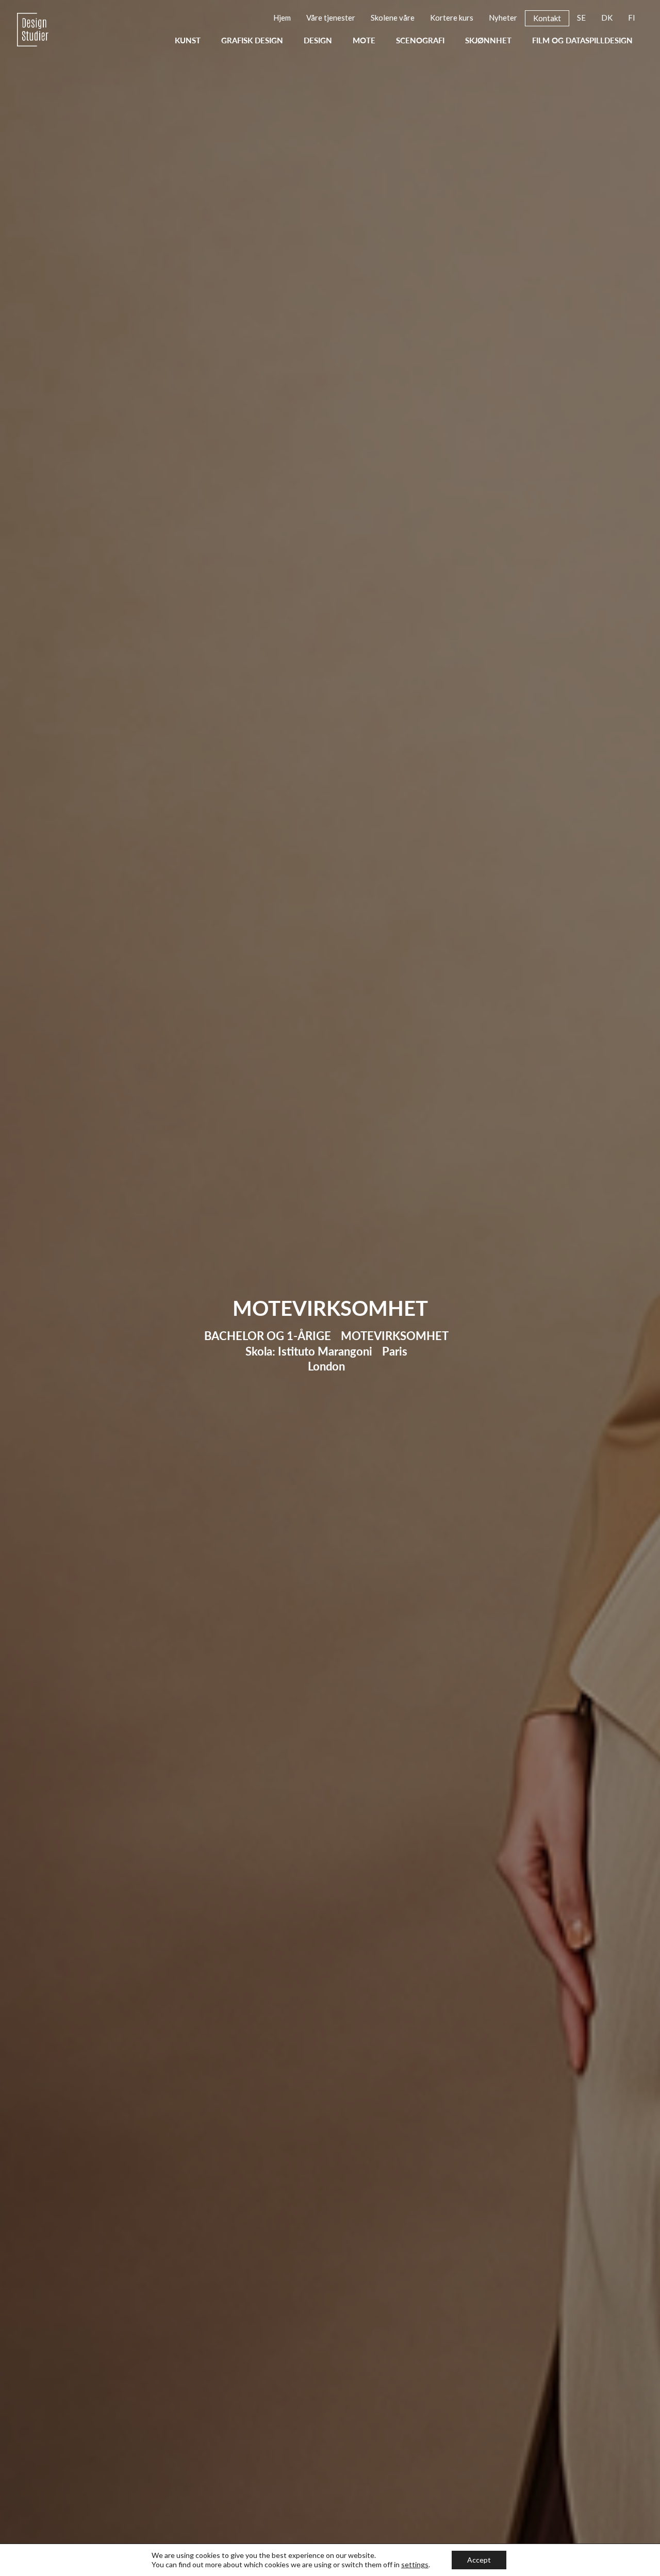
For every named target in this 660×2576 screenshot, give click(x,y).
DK (607, 18)
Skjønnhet (488, 41)
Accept (479, 2560)
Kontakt (547, 18)
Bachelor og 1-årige (268, 1336)
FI (632, 18)
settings (415, 2564)
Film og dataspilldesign (582, 41)
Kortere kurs (452, 18)
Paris (395, 1351)
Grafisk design (252, 41)
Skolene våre (393, 18)
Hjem (282, 18)
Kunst (188, 41)
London (326, 1366)
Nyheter (503, 18)
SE (581, 18)
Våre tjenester (331, 18)
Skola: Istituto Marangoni (309, 1351)
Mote (364, 41)
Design (318, 41)
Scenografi (420, 41)
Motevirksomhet (395, 1336)
